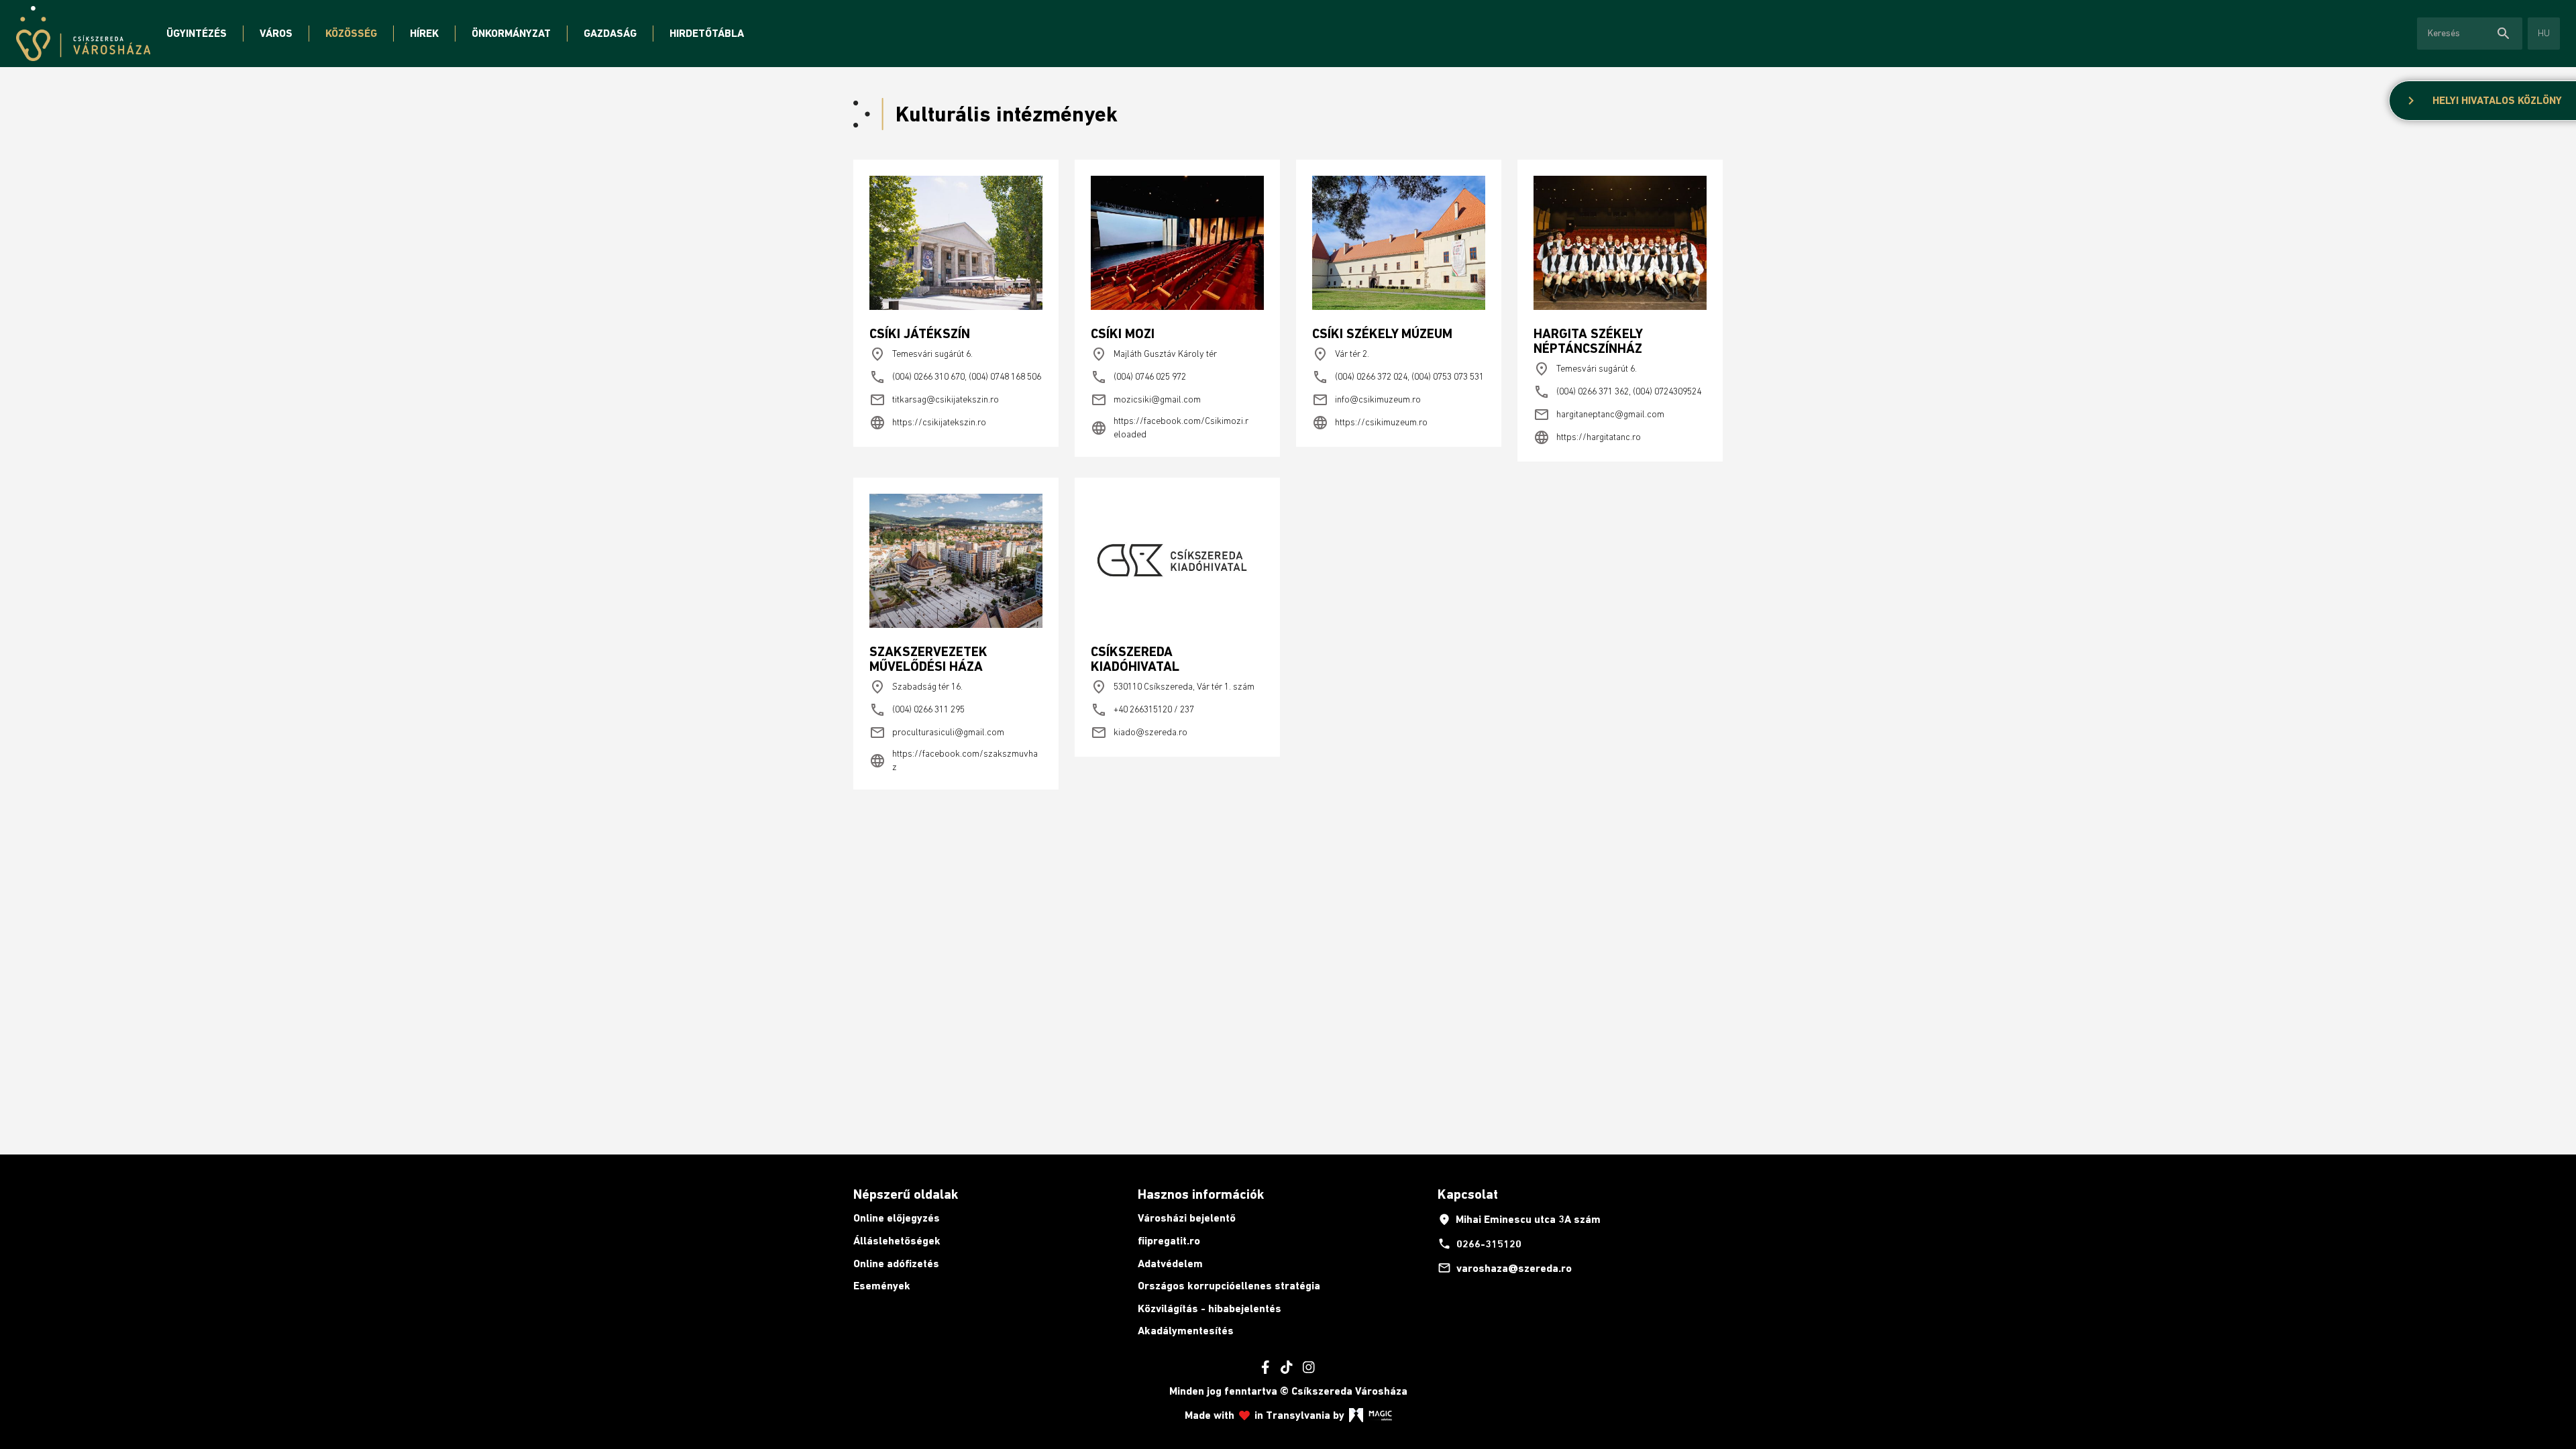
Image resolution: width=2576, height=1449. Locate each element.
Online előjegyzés (897, 1218)
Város (276, 33)
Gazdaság (610, 33)
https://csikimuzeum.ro (1370, 423)
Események (882, 1286)
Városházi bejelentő (1187, 1218)
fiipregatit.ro (1169, 1241)
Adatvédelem (1170, 1264)
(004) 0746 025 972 (1138, 377)
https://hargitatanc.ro (1587, 437)
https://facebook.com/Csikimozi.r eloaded (1170, 427)
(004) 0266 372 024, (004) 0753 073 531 (1398, 377)
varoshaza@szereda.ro (1505, 1268)
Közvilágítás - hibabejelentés (1210, 1308)
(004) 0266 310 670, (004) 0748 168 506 (955, 377)
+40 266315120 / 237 (1142, 710)
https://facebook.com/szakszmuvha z (954, 760)
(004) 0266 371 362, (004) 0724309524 (1617, 392)
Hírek (424, 33)
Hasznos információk (1201, 1194)
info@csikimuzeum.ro (1366, 400)
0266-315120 (1480, 1244)
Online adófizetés (896, 1264)
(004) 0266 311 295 (917, 710)
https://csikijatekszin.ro (928, 423)
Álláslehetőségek (897, 1241)
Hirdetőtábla (707, 33)
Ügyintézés (197, 33)
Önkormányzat (511, 33)
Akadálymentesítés (1186, 1331)
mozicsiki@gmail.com (1146, 400)
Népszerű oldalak (906, 1194)
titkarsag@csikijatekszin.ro (934, 400)
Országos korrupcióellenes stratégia (1229, 1286)
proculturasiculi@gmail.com (937, 733)
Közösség (351, 33)
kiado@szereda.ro (1139, 733)
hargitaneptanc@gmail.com (1599, 415)
